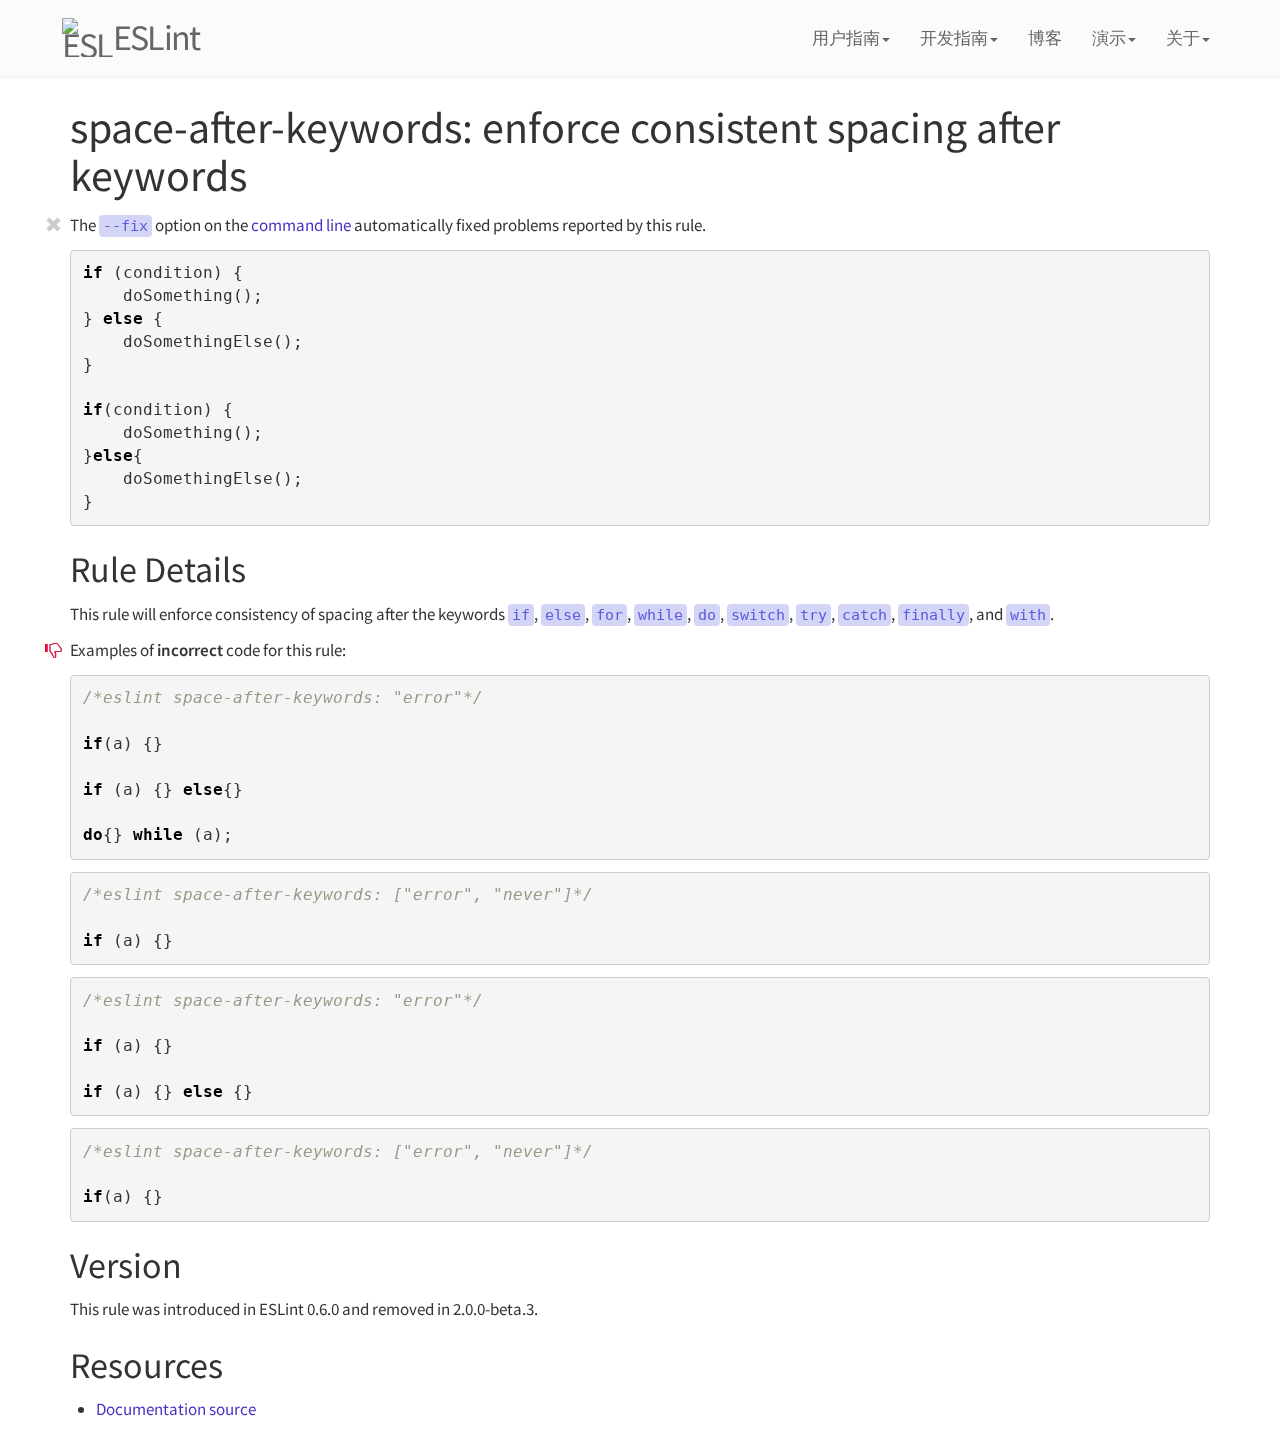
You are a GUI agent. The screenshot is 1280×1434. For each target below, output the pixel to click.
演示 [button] (1109, 38)
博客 (1045, 38)
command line (301, 225)
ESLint (156, 37)
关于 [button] (1183, 38)
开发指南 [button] (954, 38)
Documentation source (176, 1409)
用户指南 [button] (846, 38)
